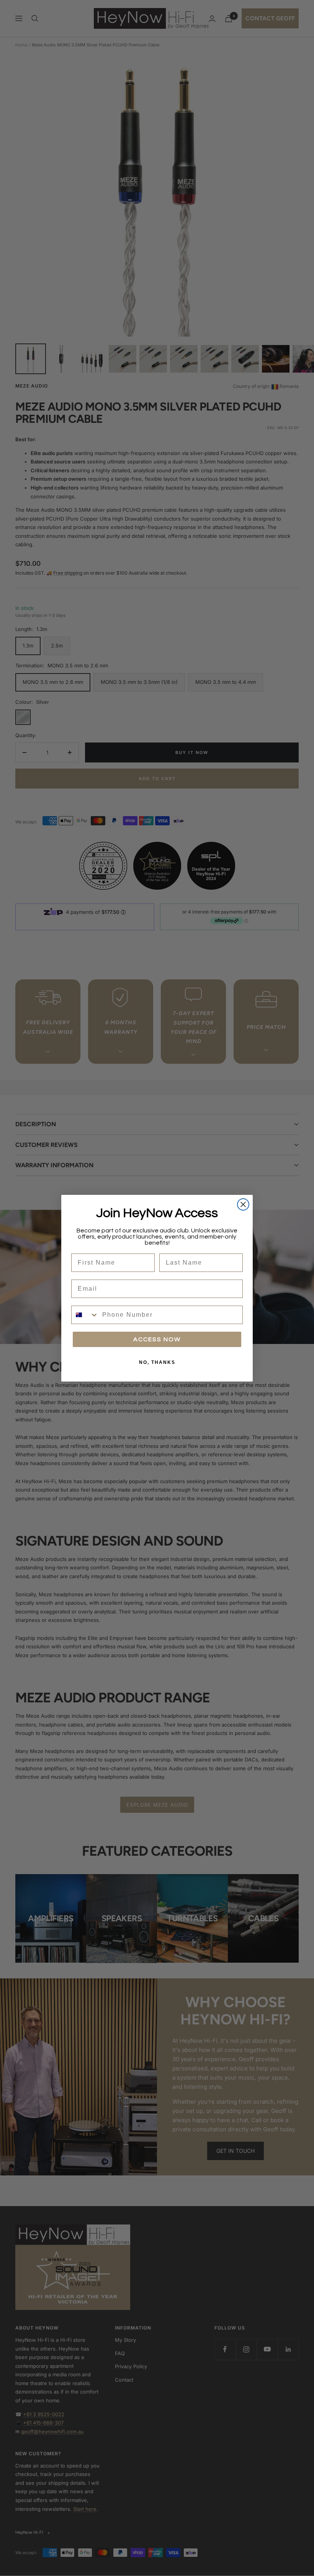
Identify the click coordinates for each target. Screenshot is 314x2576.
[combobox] (85, 1315)
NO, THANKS (157, 1362)
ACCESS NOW (157, 1339)
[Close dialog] (243, 1204)
